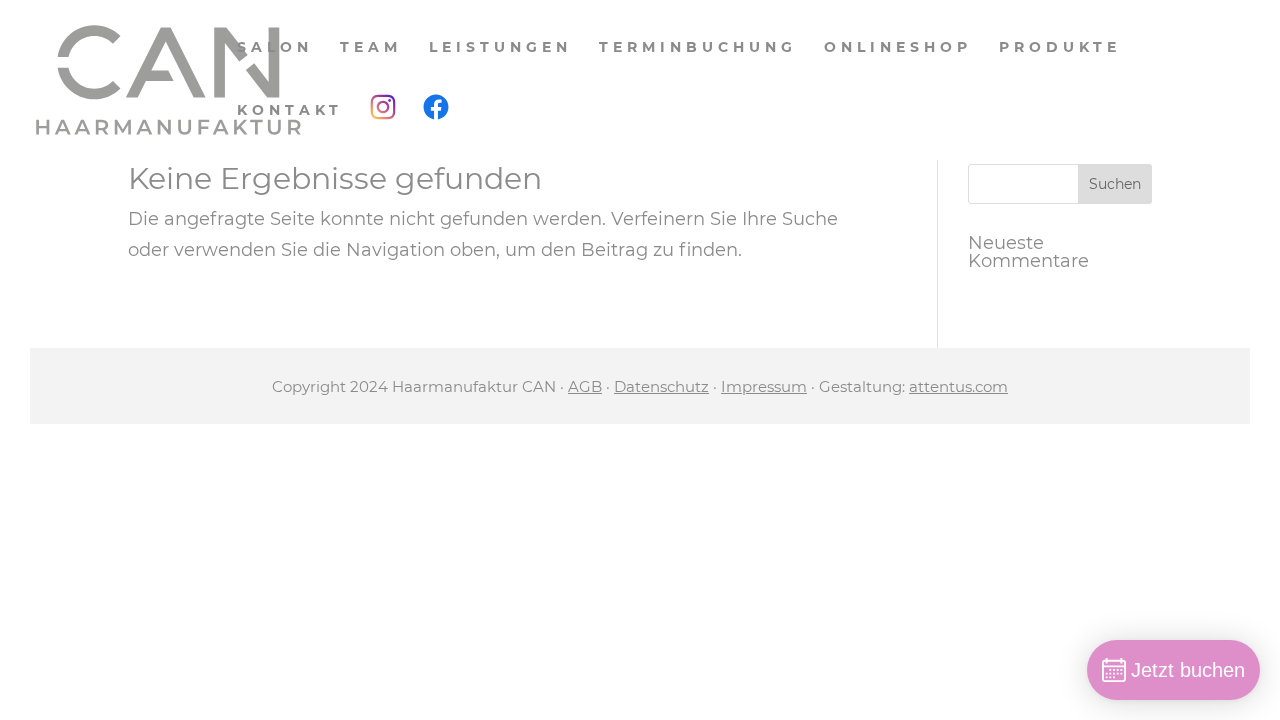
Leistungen (500, 48)
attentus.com (958, 386)
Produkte (1060, 48)
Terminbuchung (698, 48)
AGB (585, 386)
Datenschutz (661, 386)
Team (371, 48)
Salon (275, 48)
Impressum (764, 386)
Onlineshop (898, 48)
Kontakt (290, 111)
